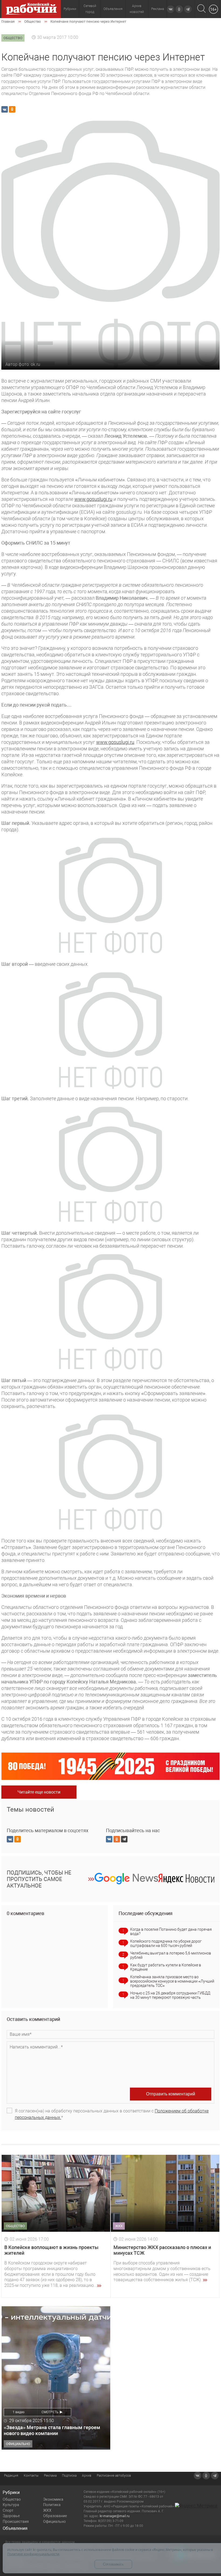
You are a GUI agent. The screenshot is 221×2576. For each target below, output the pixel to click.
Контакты (31, 2476)
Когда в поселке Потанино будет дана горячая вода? (171, 1932)
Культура (11, 2505)
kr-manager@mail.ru (115, 2516)
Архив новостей (137, 9)
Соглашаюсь (113, 2564)
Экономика (53, 2499)
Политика (52, 2505)
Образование (55, 2516)
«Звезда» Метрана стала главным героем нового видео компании (52, 2430)
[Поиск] (201, 9)
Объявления (113, 9)
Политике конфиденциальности (33, 2554)
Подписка (69, 2476)
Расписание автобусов (114, 2476)
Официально (54, 2521)
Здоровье (11, 2516)
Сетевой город (90, 9)
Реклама (158, 9)
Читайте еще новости (39, 1792)
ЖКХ (47, 2510)
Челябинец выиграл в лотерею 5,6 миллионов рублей (171, 1955)
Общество (12, 2499)
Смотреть (50, 2412)
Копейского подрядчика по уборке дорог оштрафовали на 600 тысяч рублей (166, 1943)
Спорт (8, 2510)
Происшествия (16, 2521)
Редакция (11, 2476)
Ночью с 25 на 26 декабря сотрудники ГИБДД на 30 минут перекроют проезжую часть (170, 1995)
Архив (87, 2476)
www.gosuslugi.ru (93, 499)
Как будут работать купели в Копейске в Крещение (166, 1967)
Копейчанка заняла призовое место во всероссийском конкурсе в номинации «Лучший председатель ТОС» (172, 1981)
